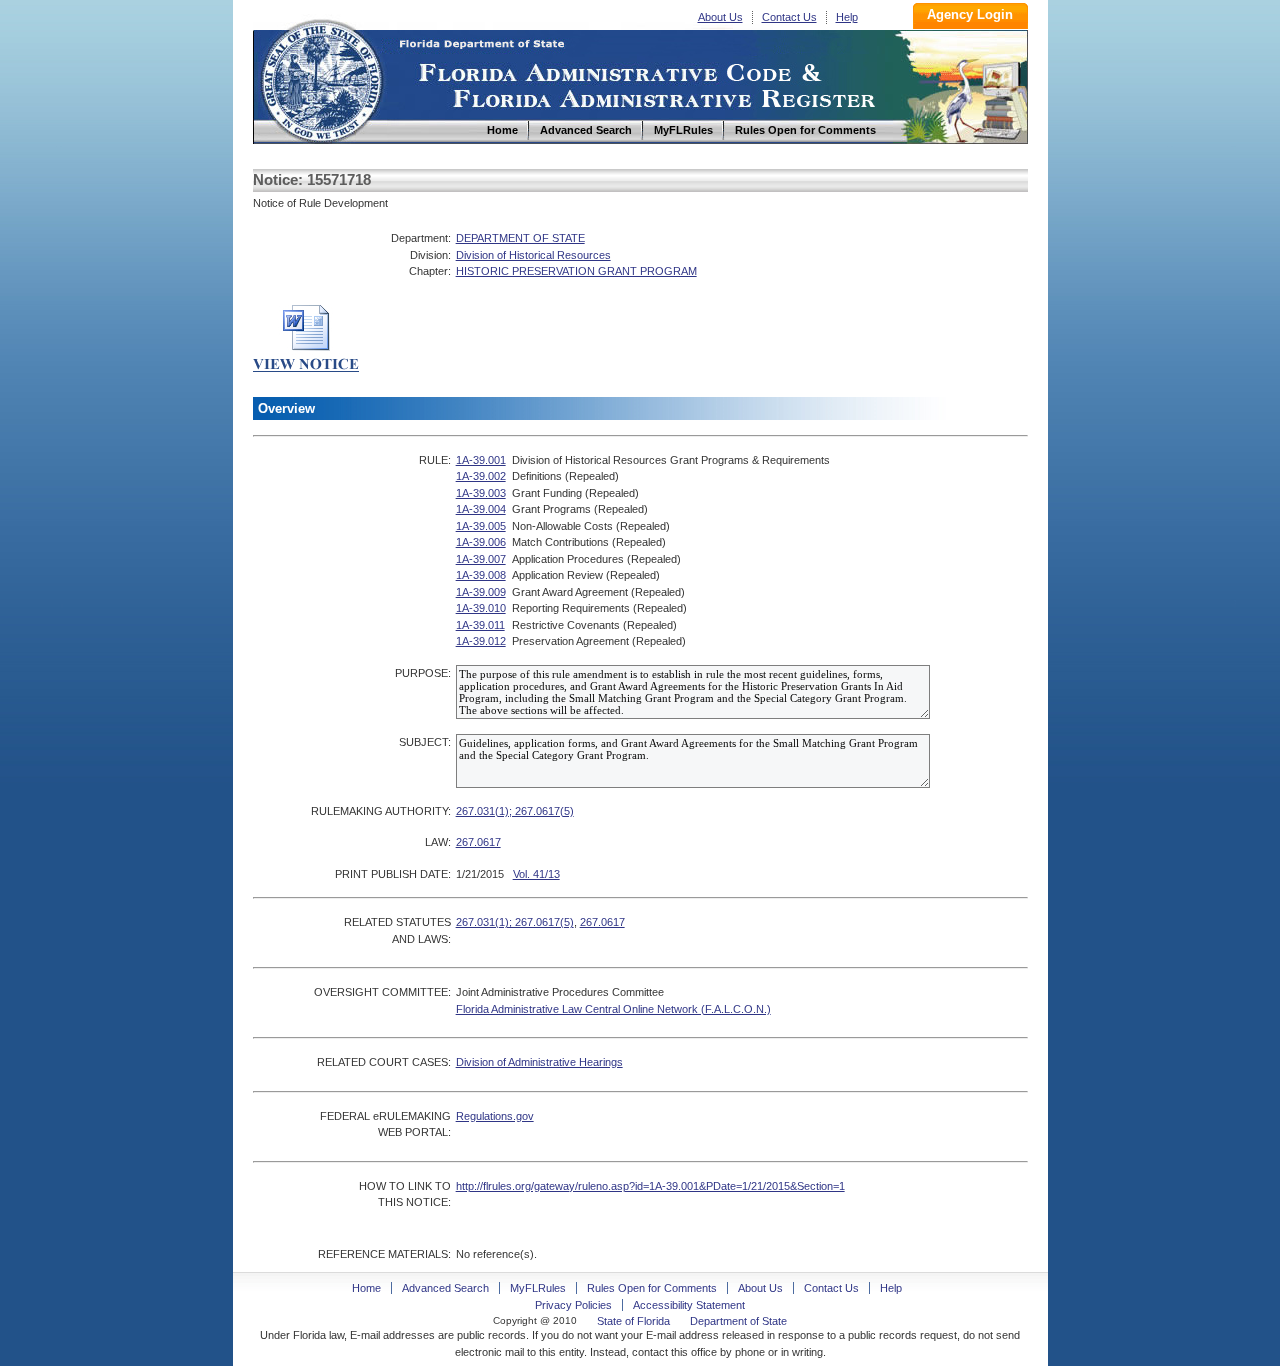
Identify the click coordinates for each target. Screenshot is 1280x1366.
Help (847, 17)
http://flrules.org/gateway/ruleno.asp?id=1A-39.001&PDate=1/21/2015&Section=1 (650, 1186)
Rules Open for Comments (652, 1288)
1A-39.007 (481, 559)
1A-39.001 (481, 460)
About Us (720, 17)
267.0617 (478, 842)
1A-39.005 (481, 526)
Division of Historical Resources (533, 255)
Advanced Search (445, 1288)
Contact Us (789, 17)
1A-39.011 (480, 625)
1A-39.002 (481, 476)
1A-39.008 (481, 575)
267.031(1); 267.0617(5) (515, 811)
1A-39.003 (481, 493)
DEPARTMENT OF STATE (520, 238)
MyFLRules (538, 1288)
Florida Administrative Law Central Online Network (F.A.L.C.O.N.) (613, 1009)
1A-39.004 (481, 509)
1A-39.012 (481, 641)
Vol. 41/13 (536, 874)
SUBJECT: (425, 742)
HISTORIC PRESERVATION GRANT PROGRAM (576, 271)
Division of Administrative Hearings (539, 1062)
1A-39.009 (481, 592)
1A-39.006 (481, 542)
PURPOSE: (423, 673)
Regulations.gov (495, 1116)
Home (321, 78)
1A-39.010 (481, 608)
